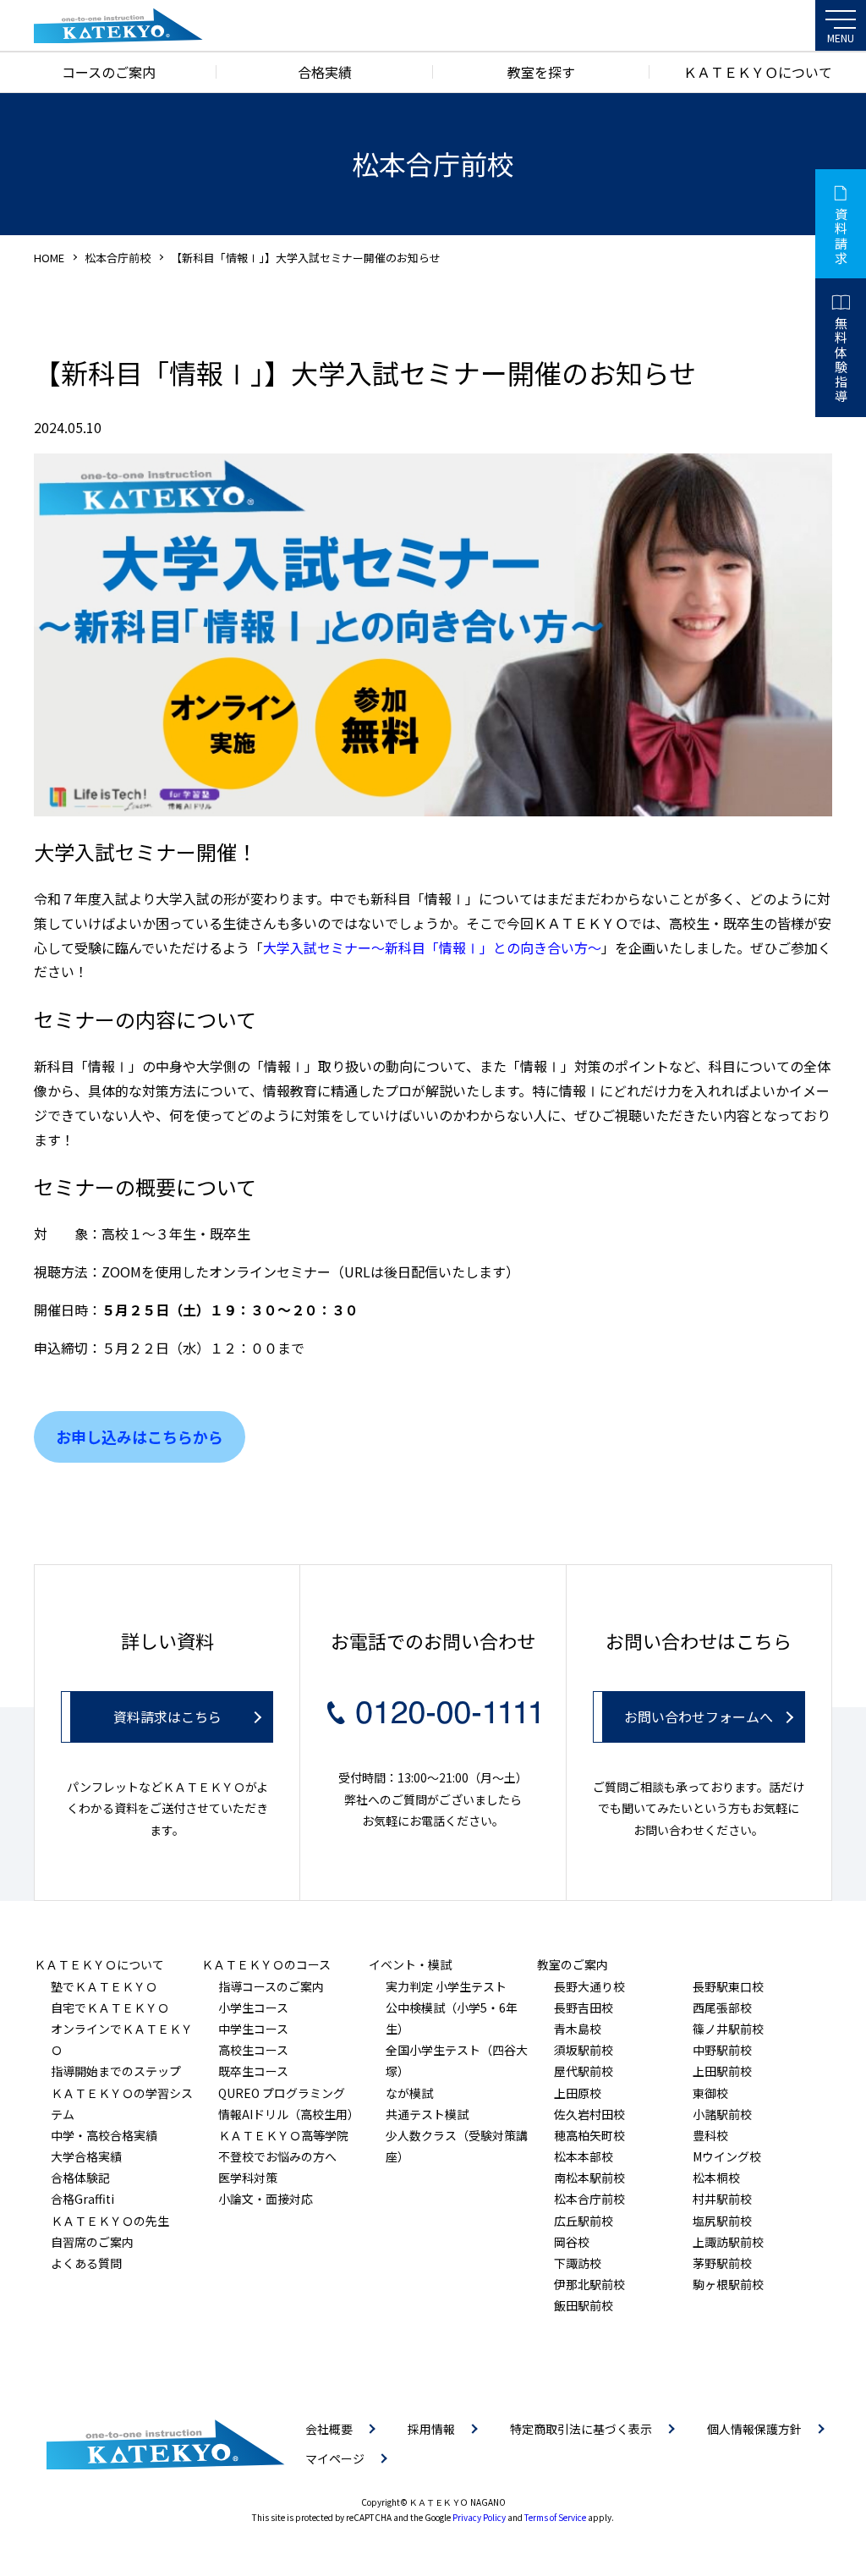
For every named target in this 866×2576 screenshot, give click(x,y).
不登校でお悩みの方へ (277, 2156)
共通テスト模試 (427, 2114)
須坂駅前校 (584, 2050)
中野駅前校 (722, 2050)
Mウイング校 (727, 2156)
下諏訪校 (578, 2263)
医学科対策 (248, 2178)
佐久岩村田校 (589, 2114)
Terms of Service (555, 2517)
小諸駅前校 (722, 2114)
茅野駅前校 (722, 2263)
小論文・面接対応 (266, 2199)
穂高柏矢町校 (589, 2135)
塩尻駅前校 (722, 2221)
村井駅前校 (722, 2199)
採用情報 (431, 2429)
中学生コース (253, 2029)
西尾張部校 (722, 2008)
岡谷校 (572, 2242)
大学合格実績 (86, 2156)
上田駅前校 (722, 2071)
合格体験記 (80, 2178)
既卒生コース (253, 2071)
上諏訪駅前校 (728, 2242)
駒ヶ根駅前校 (728, 2284)
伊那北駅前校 (589, 2284)
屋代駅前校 (584, 2071)
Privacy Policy (479, 2517)
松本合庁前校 (118, 258)
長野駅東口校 (728, 1986)
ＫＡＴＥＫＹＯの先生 (110, 2221)
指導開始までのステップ (116, 2071)
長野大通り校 (589, 1986)
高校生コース (253, 2050)
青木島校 (578, 2029)
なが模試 (409, 2093)
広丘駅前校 (584, 2221)
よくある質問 (86, 2263)
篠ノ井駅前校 (728, 2029)
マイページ (335, 2458)
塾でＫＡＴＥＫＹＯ (104, 1986)
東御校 (710, 2093)
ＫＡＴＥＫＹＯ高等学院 (283, 2135)
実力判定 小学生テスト (446, 1986)
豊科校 (710, 2135)
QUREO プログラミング (282, 2093)
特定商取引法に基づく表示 (581, 2429)
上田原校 (578, 2093)
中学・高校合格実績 (104, 2135)
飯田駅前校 (584, 2305)
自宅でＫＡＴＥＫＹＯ (110, 2008)
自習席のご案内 (92, 2242)
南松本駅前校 (589, 2178)
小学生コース (253, 2008)
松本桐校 (716, 2178)
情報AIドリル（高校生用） (289, 2114)
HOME (49, 258)
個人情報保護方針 (754, 2429)
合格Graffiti (82, 2199)
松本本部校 (584, 2156)
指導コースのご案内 (271, 1986)
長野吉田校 (584, 2008)
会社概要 (329, 2429)
